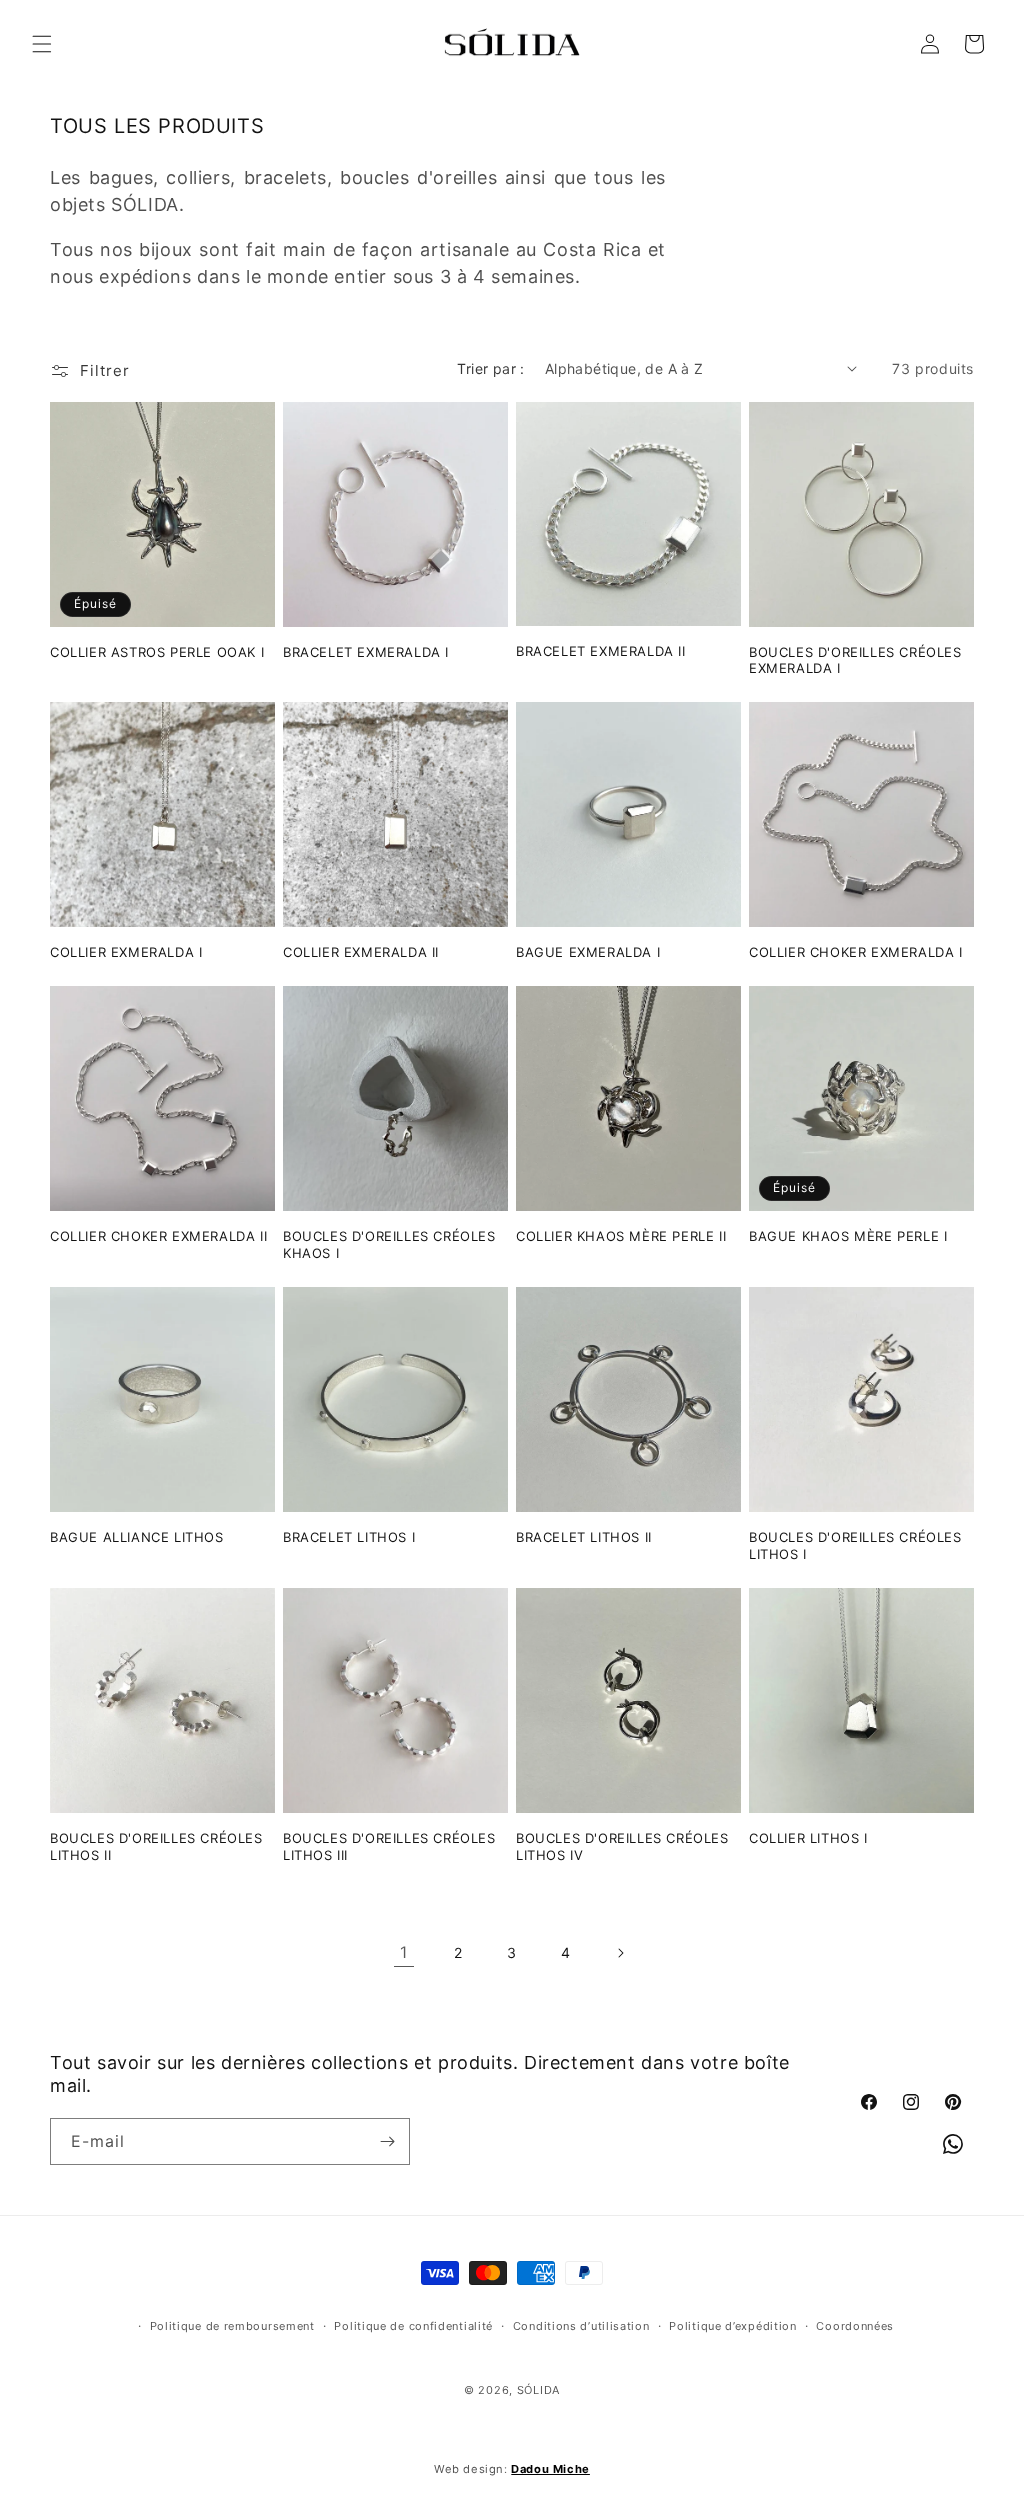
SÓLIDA (538, 2390)
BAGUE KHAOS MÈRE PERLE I (848, 1236)
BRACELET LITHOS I (349, 1537)
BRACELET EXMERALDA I (366, 652)
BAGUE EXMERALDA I (588, 952)
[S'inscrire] (387, 2141)
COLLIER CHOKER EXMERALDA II (158, 1236)
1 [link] (404, 1952)
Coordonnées (855, 2326)
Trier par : (490, 368)
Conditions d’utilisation (581, 2326)
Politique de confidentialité (413, 2326)
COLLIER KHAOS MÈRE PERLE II (621, 1236)
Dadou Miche (550, 2469)
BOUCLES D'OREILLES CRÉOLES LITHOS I (855, 1545)
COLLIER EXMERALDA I (126, 952)
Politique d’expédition (732, 2326)
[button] (42, 44)
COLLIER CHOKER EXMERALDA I (856, 952)
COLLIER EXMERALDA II (361, 952)
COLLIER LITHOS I (808, 1838)
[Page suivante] (620, 1953)
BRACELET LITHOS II (584, 1537)
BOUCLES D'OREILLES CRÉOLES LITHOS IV (622, 1846)
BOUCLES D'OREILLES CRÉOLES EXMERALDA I (855, 660)
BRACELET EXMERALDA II (601, 651)
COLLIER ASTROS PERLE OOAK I (157, 652)
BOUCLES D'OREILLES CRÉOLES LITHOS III (389, 1846)
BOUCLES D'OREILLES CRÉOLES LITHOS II (156, 1846)
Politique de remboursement (232, 2326)
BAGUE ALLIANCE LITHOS (137, 1537)
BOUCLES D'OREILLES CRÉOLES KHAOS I (389, 1244)
